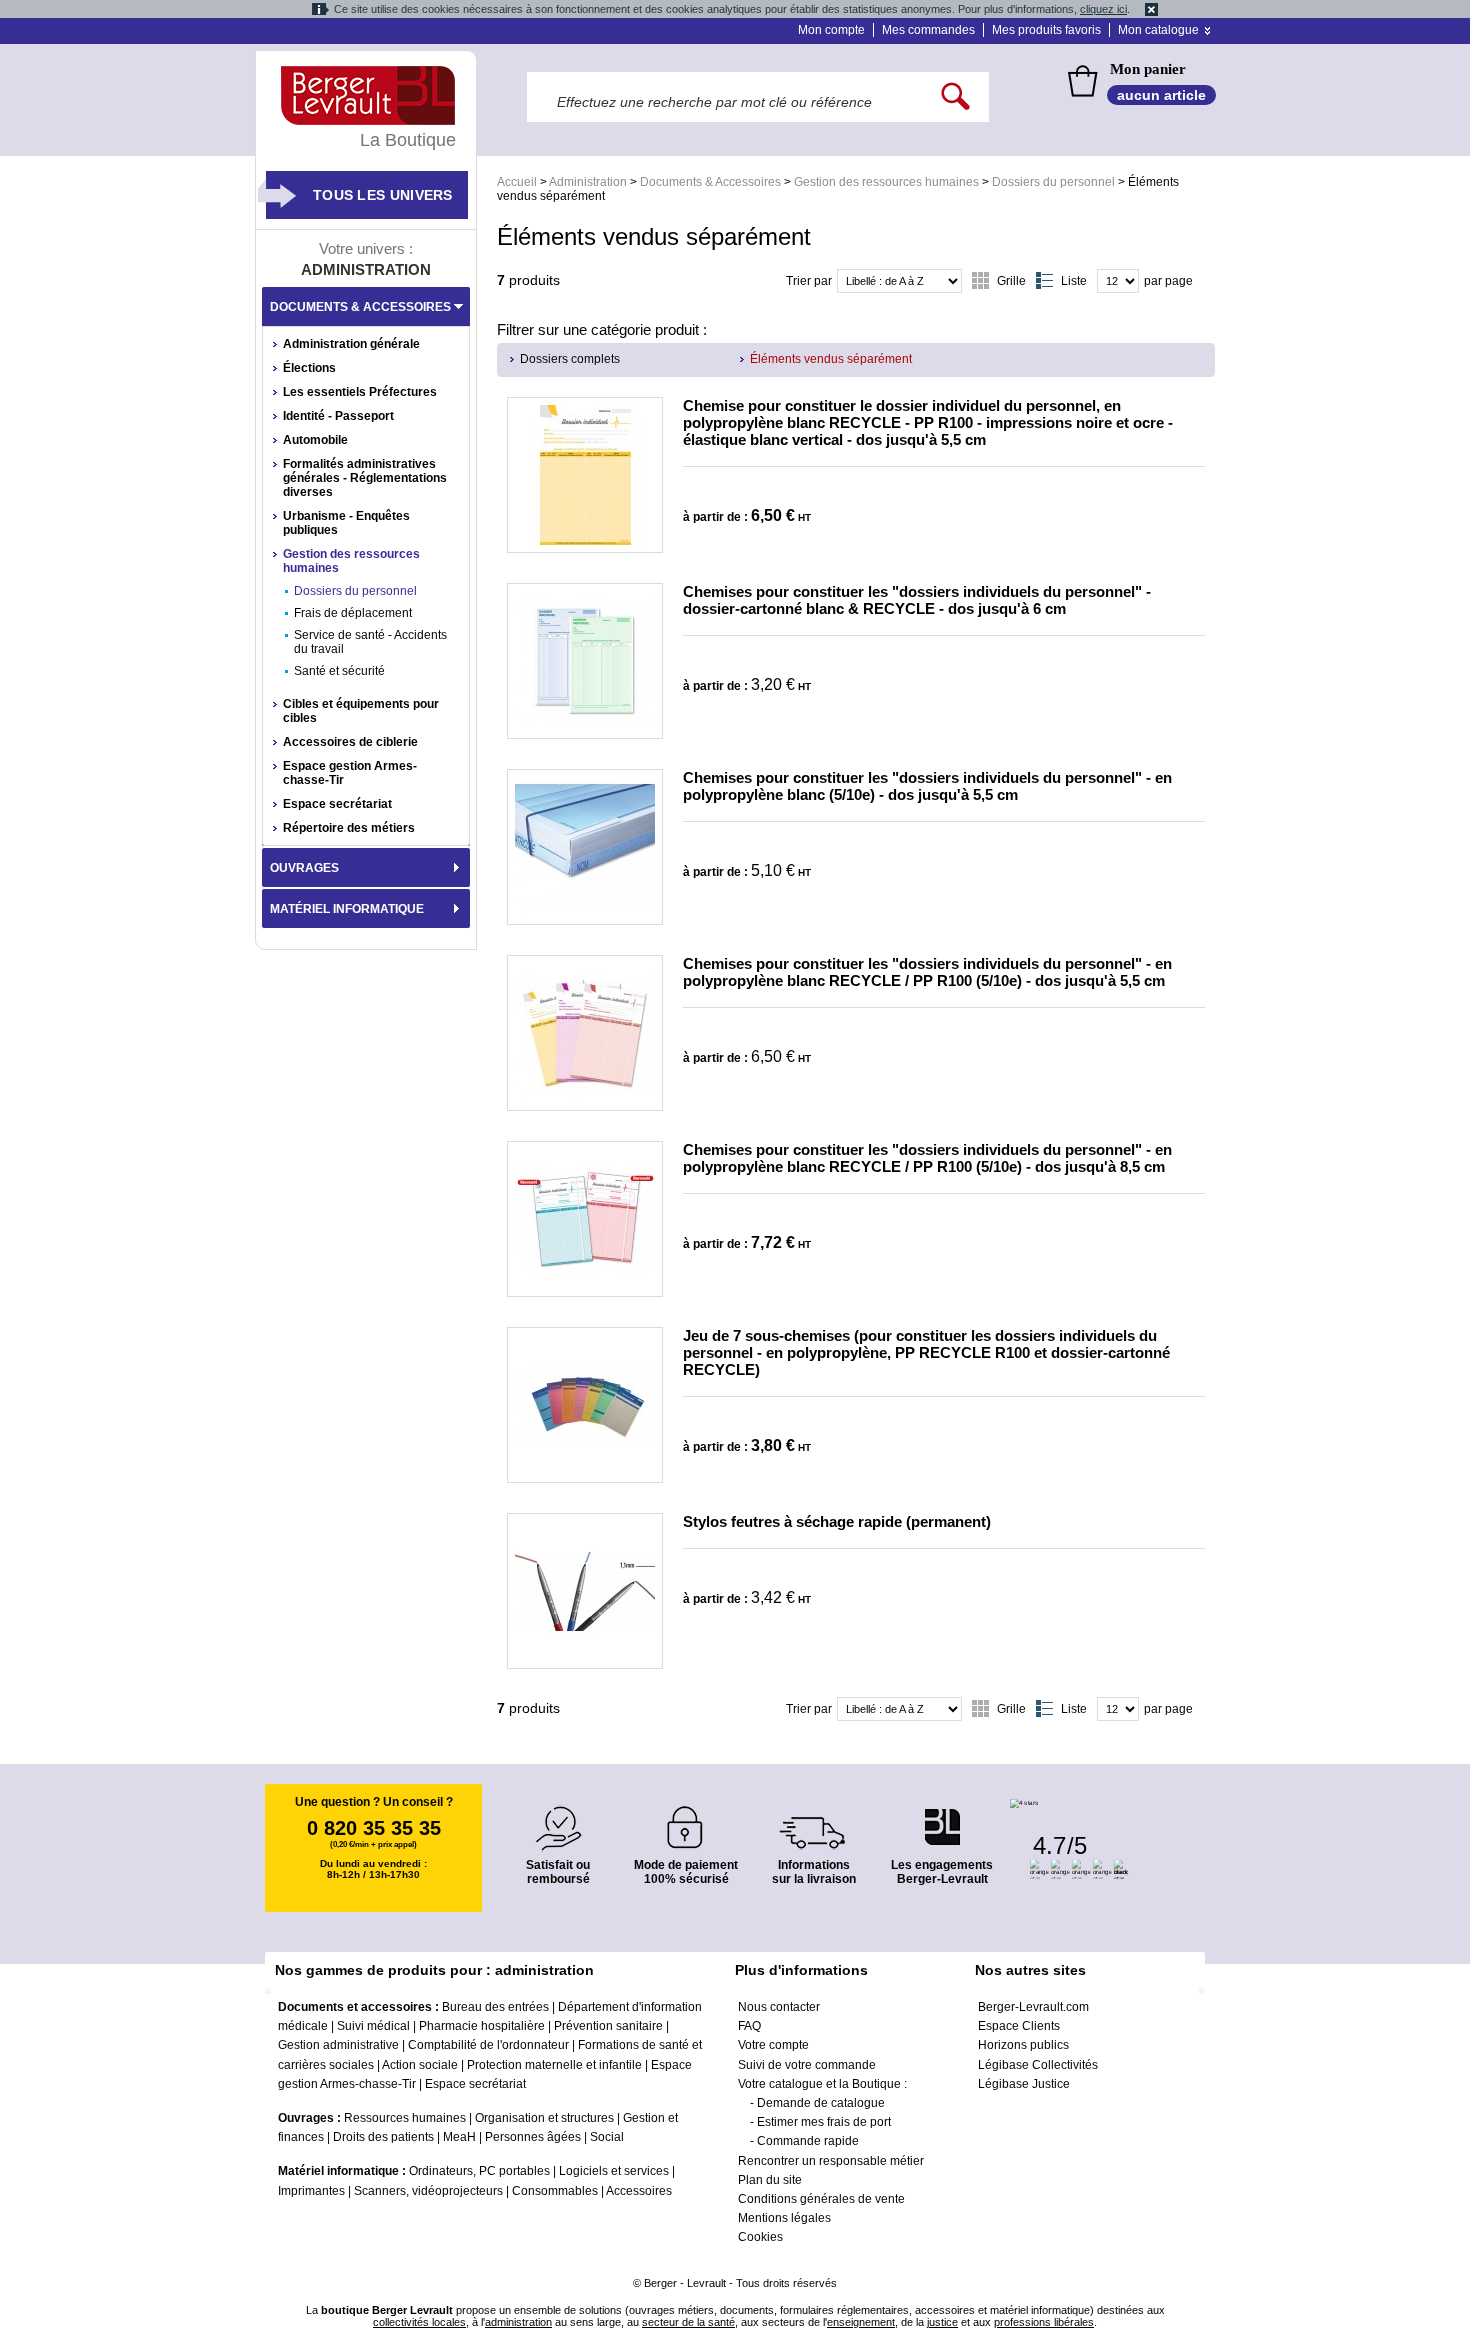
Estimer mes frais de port (824, 2122)
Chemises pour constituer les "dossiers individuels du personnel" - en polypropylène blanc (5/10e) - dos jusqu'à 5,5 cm (927, 786)
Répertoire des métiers (349, 828)
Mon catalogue (1158, 30)
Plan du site (770, 2180)
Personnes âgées (533, 2137)
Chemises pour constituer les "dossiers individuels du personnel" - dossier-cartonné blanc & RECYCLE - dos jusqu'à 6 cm (917, 600)
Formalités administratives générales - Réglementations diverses (365, 478)
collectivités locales (419, 2322)
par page (1168, 281)
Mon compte (831, 30)
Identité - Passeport (338, 416)
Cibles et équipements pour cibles (361, 711)
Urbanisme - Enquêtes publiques (346, 523)
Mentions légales (784, 2218)
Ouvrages (304, 868)
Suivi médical (373, 2026)
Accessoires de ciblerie (350, 742)
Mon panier (1148, 69)
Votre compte (773, 2045)
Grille (1011, 281)
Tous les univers (383, 195)
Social (607, 2137)
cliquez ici (1103, 9)
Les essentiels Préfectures (360, 392)
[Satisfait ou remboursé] (558, 1816)
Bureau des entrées (495, 2007)
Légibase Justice (1024, 2084)
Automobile (315, 440)
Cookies (760, 2237)
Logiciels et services (614, 2171)
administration (518, 2322)
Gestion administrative (338, 2045)
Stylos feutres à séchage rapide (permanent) (837, 1521)
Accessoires (639, 2191)
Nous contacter (779, 2007)
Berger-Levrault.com (1033, 2007)
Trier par (809, 281)
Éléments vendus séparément (831, 359)
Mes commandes (928, 30)
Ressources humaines (405, 2118)
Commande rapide (808, 2141)
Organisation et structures (544, 2118)
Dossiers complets (570, 359)
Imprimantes (311, 2191)
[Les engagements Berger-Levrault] (942, 1816)
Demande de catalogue (821, 2103)
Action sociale (420, 2065)
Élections (309, 368)
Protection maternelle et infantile (554, 2065)
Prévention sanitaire (608, 2026)
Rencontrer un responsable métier (831, 2161)
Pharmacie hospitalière (482, 2026)
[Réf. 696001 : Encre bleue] (585, 1591)
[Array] (585, 475)
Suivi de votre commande (807, 2065)
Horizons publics (1023, 2045)
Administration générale (351, 344)
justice (942, 2322)
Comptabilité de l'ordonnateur (488, 2045)
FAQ (749, 2026)
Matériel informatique (347, 909)
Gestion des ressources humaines (886, 182)
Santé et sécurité (339, 671)
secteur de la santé (688, 2322)
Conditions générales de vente (821, 2199)
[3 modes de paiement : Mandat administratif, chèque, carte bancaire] (686, 1820)
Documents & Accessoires (710, 182)
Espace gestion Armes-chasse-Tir (350, 773)
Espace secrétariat (337, 804)
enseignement (861, 2322)
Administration (588, 182)
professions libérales (1044, 2322)
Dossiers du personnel (1053, 182)
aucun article (1161, 95)
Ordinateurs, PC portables (479, 2171)
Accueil (517, 182)
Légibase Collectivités (1038, 2065)
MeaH (459, 2137)
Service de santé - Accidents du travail (370, 642)
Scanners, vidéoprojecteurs (428, 2191)
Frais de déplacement (353, 613)
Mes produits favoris (1046, 30)
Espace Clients (1019, 2026)
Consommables (555, 2191)
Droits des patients (383, 2137)
